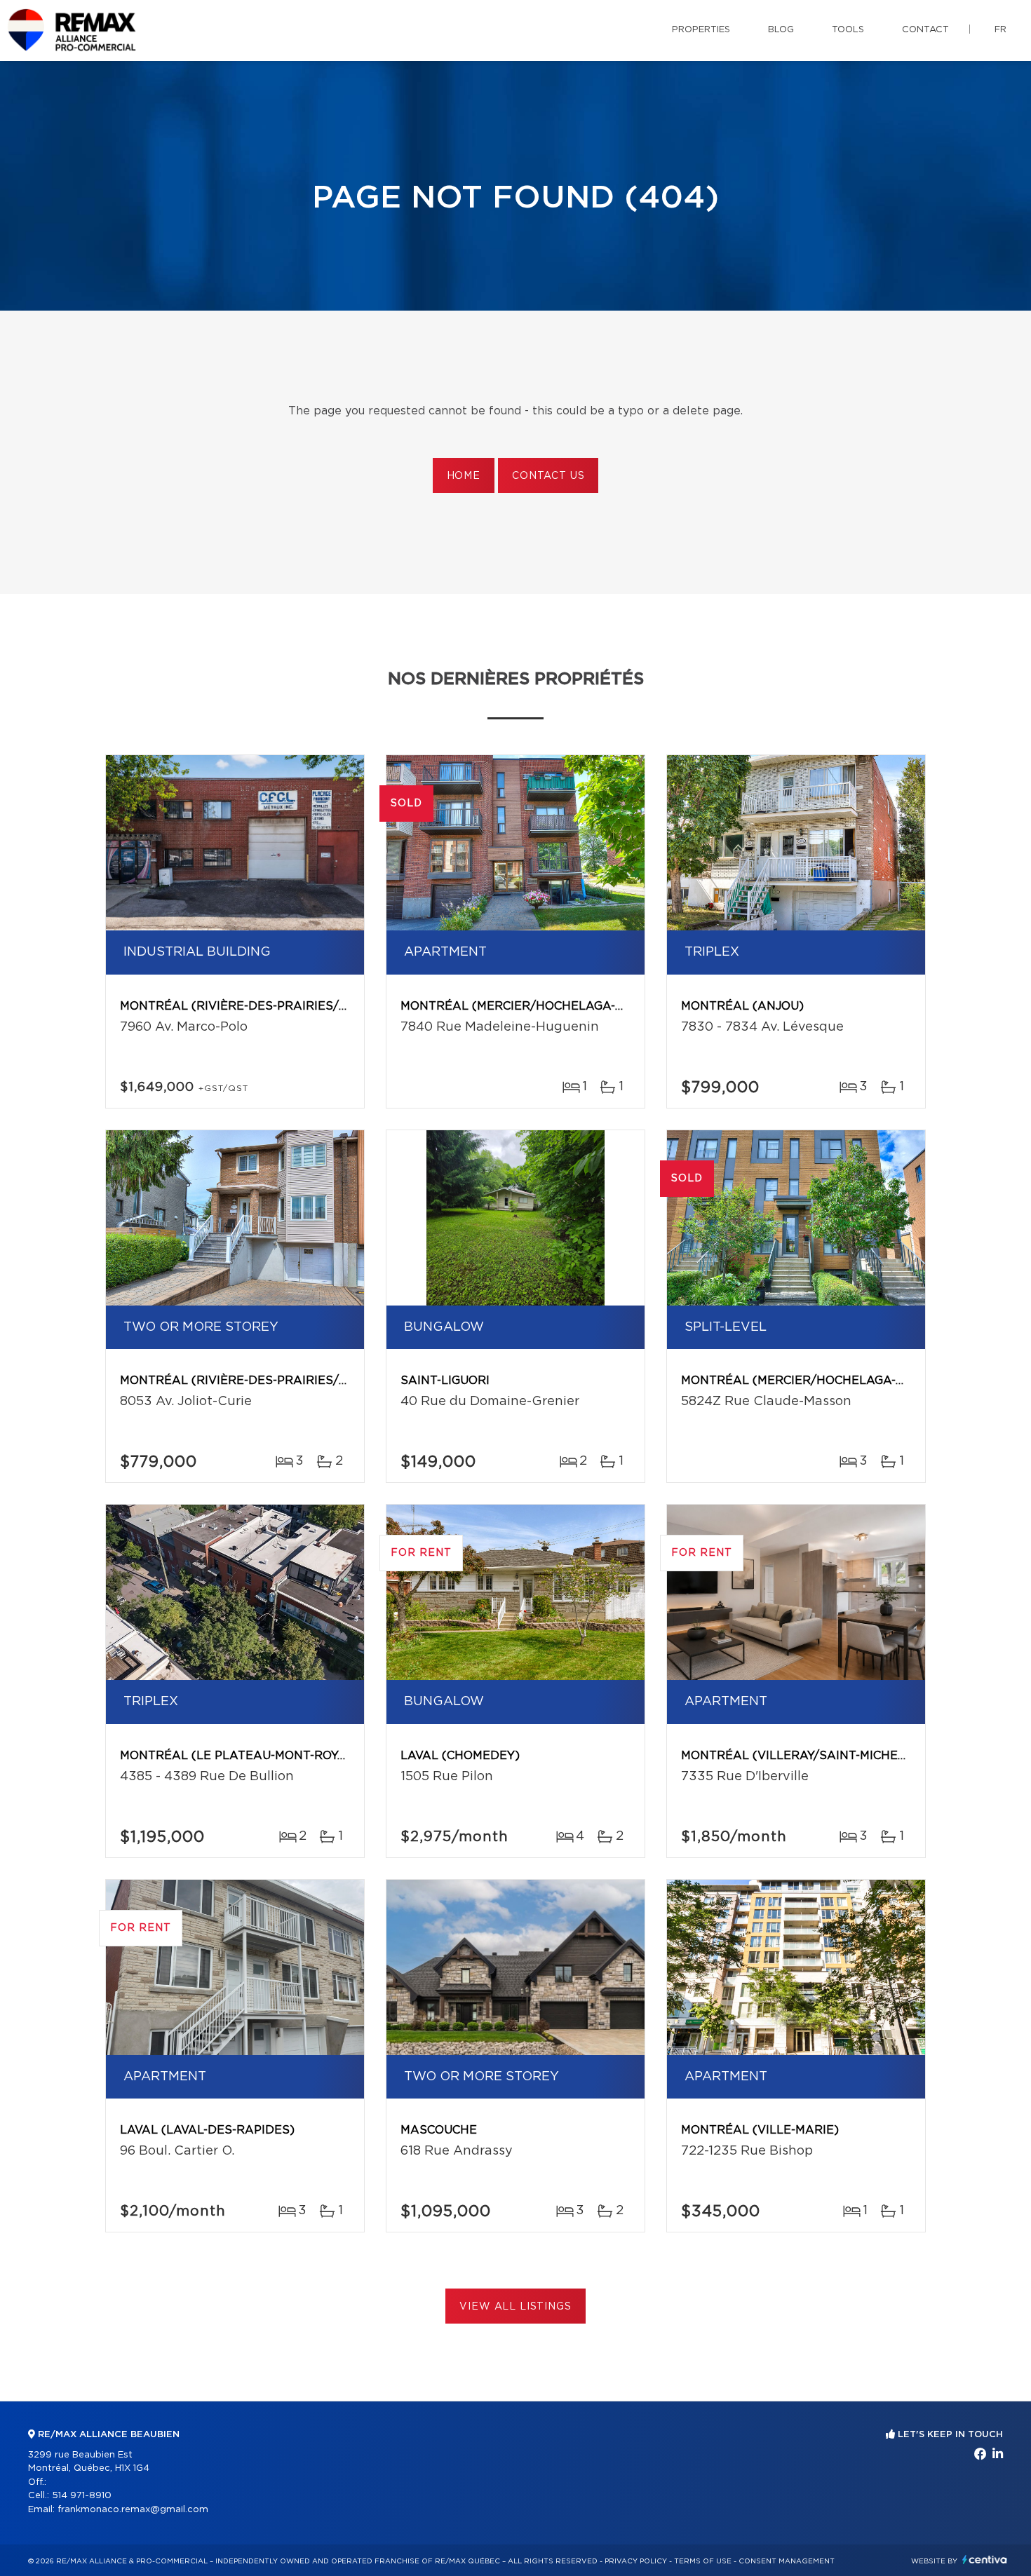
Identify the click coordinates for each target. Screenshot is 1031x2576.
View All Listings (515, 2307)
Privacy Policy (636, 2561)
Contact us (548, 476)
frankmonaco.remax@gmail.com (133, 2510)
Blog (781, 30)
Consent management (787, 2561)
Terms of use (703, 2561)
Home (464, 476)
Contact (925, 30)
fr (1000, 30)
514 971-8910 (82, 2496)
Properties (701, 30)
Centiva (985, 2560)
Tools (848, 30)
